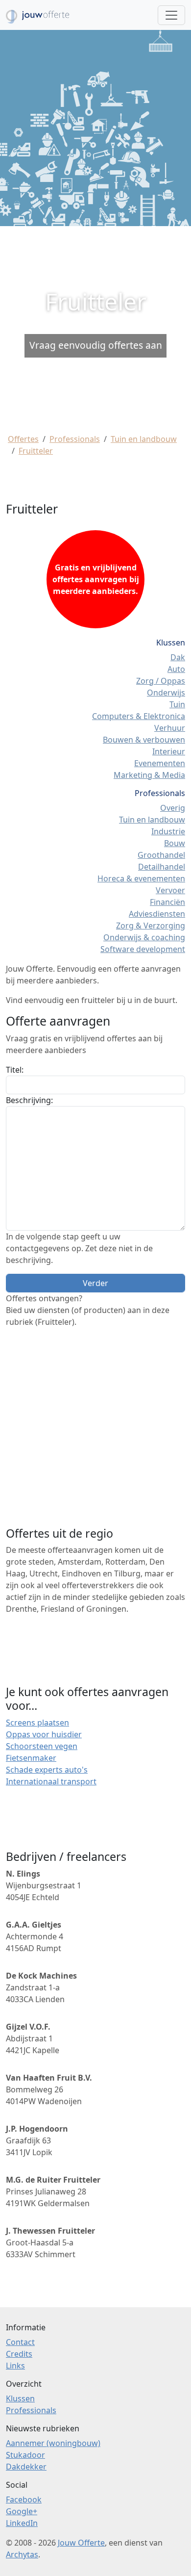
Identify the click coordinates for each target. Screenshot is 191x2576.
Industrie (168, 831)
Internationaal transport (51, 1781)
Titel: (15, 1070)
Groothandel (161, 855)
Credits (19, 2354)
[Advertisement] (95, 327)
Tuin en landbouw (144, 439)
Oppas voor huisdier (44, 1734)
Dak (178, 657)
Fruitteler (36, 451)
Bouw (175, 843)
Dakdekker (26, 2467)
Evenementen (160, 763)
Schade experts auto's (47, 1770)
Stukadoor (25, 2455)
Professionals (75, 439)
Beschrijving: (29, 1100)
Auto (176, 669)
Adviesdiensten (157, 914)
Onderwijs (166, 693)
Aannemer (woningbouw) (53, 2443)
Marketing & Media (149, 775)
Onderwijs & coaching (144, 937)
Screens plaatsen (37, 1723)
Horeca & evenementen (141, 878)
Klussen (20, 2398)
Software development (143, 949)
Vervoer (170, 890)
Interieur (169, 751)
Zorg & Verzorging (151, 926)
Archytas (22, 2554)
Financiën (167, 902)
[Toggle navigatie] (171, 15)
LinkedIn (22, 2523)
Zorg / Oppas (161, 681)
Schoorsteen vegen (42, 1746)
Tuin (177, 704)
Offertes (23, 439)
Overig (173, 808)
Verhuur (170, 728)
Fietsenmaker (31, 1758)
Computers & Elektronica (139, 716)
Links (15, 2366)
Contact (20, 2342)
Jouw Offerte (81, 2543)
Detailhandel (162, 867)
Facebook (24, 2499)
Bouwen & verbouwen (144, 740)
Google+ (22, 2511)
